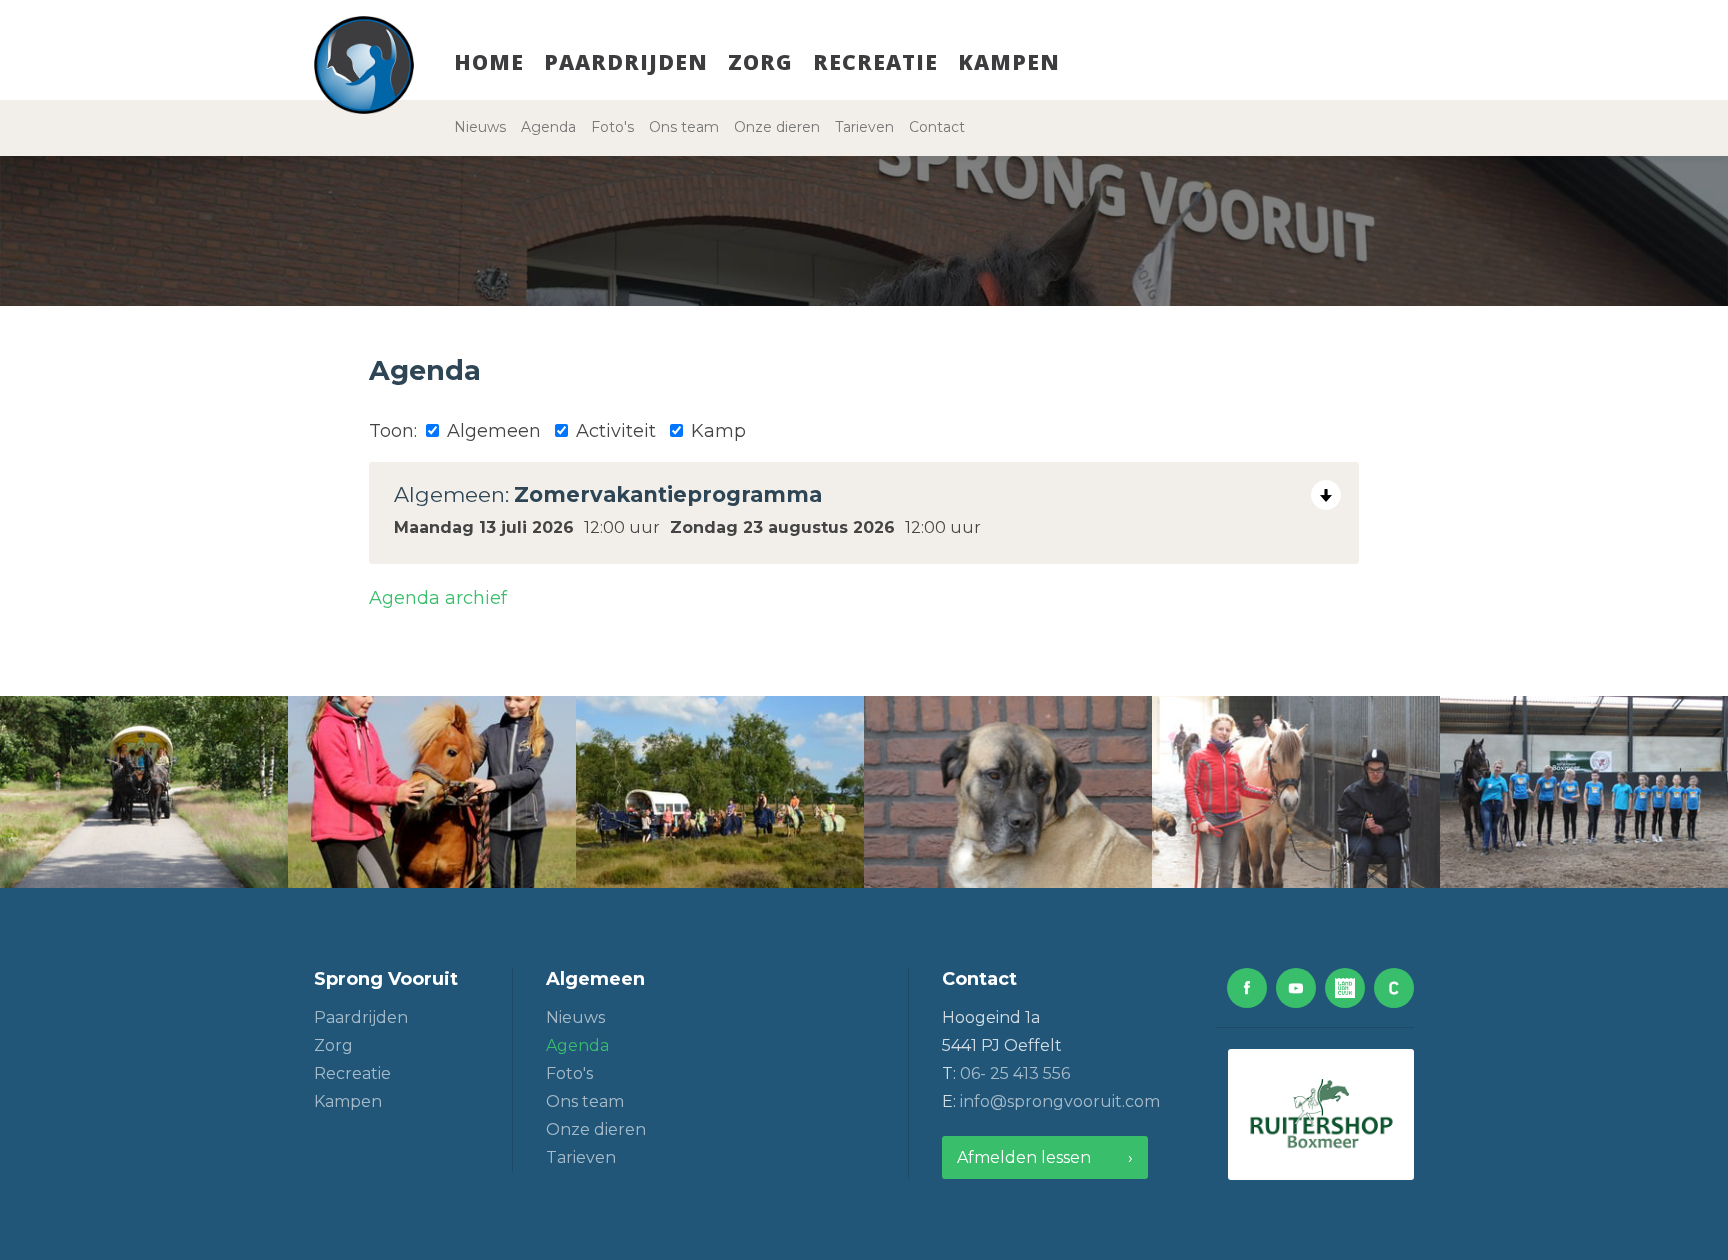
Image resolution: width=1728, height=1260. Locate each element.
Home (489, 62)
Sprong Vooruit (386, 979)
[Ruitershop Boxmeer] (1321, 1114)
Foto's (612, 127)
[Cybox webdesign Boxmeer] (1394, 988)
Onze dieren (777, 127)
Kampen (1009, 62)
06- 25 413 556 (1015, 1073)
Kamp (716, 431)
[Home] (364, 65)
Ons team (684, 127)
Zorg (760, 62)
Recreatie (875, 62)
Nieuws (480, 127)
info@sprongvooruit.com (1060, 1101)
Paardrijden (626, 62)
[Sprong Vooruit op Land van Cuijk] (1345, 988)
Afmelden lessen (1024, 1157)
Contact (937, 127)
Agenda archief (438, 598)
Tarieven (864, 127)
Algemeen (491, 431)
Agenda (548, 127)
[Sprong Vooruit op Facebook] (1247, 988)
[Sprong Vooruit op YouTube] (1296, 988)
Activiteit (613, 431)
